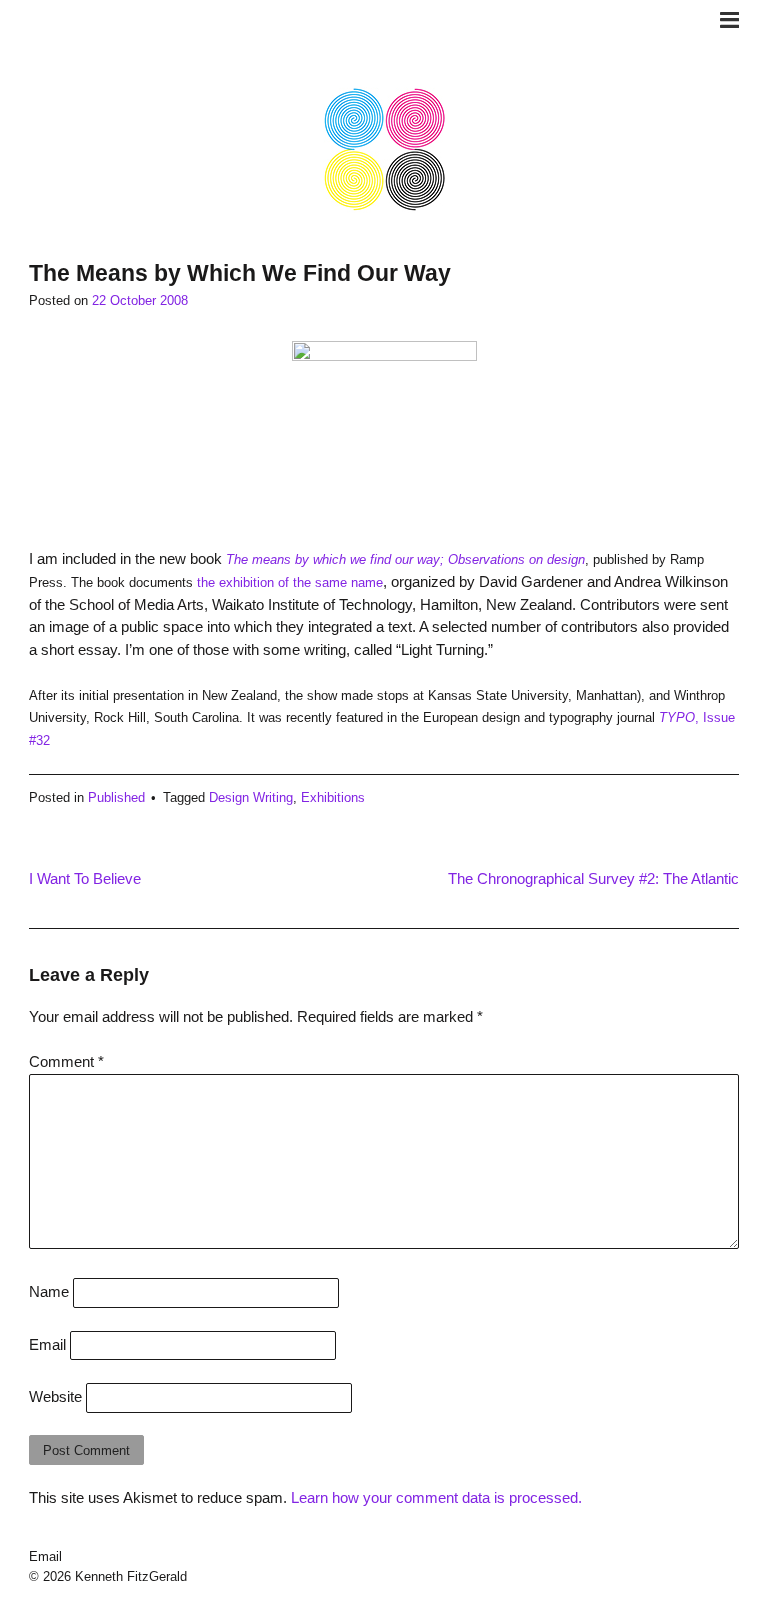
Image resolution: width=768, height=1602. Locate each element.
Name (49, 1291)
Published (116, 797)
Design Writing (251, 797)
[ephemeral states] (384, 207)
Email (47, 1344)
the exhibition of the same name (290, 582)
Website (55, 1396)
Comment (66, 1061)
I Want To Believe (85, 878)
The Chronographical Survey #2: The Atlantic (593, 878)
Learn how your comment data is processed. (436, 1497)
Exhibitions (333, 797)
